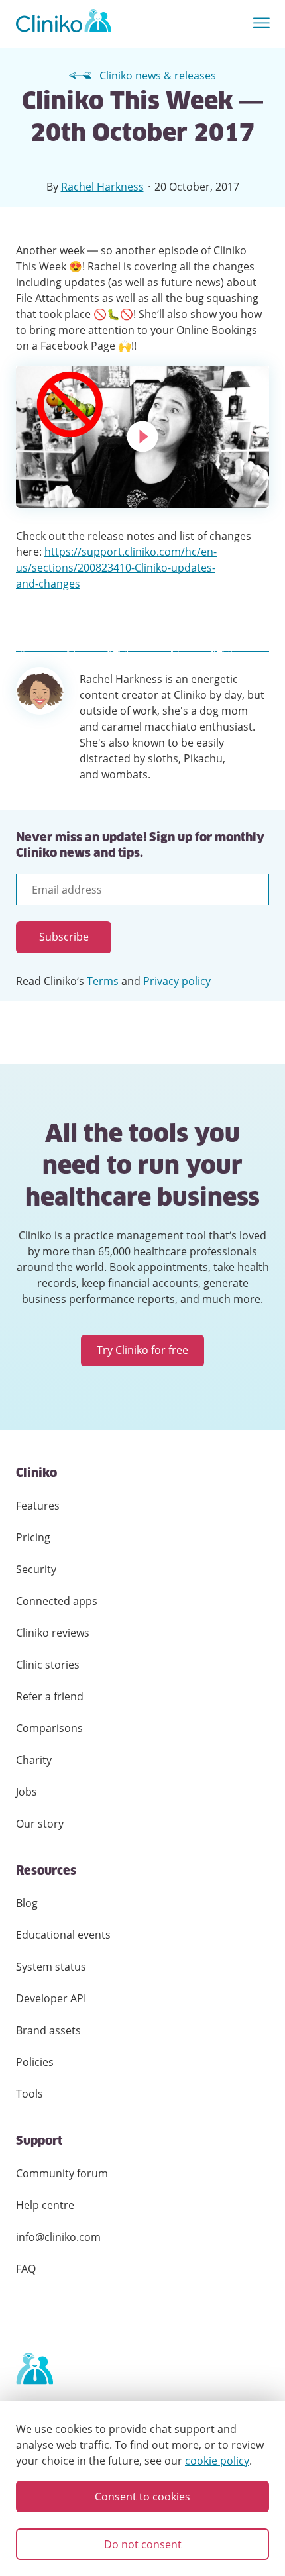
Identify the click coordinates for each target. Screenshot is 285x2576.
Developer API (51, 1998)
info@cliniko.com (58, 2237)
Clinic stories (48, 1665)
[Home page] (34, 2369)
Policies (35, 2062)
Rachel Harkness (102, 187)
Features (38, 1506)
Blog (27, 1903)
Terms (103, 981)
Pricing (33, 1537)
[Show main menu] (261, 24)
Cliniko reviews (53, 1633)
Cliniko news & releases (158, 76)
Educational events (63, 1935)
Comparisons (49, 1728)
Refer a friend (50, 1696)
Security (36, 1569)
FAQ (26, 2269)
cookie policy (217, 2461)
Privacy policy (177, 981)
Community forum (62, 2173)
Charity (34, 1760)
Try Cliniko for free (142, 1350)
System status (51, 1967)
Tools (29, 2094)
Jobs (27, 1792)
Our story (40, 1824)
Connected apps (57, 1601)
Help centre (45, 2205)
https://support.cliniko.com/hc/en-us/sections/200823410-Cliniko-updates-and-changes (116, 568)
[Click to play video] (142, 437)
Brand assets (48, 2030)
